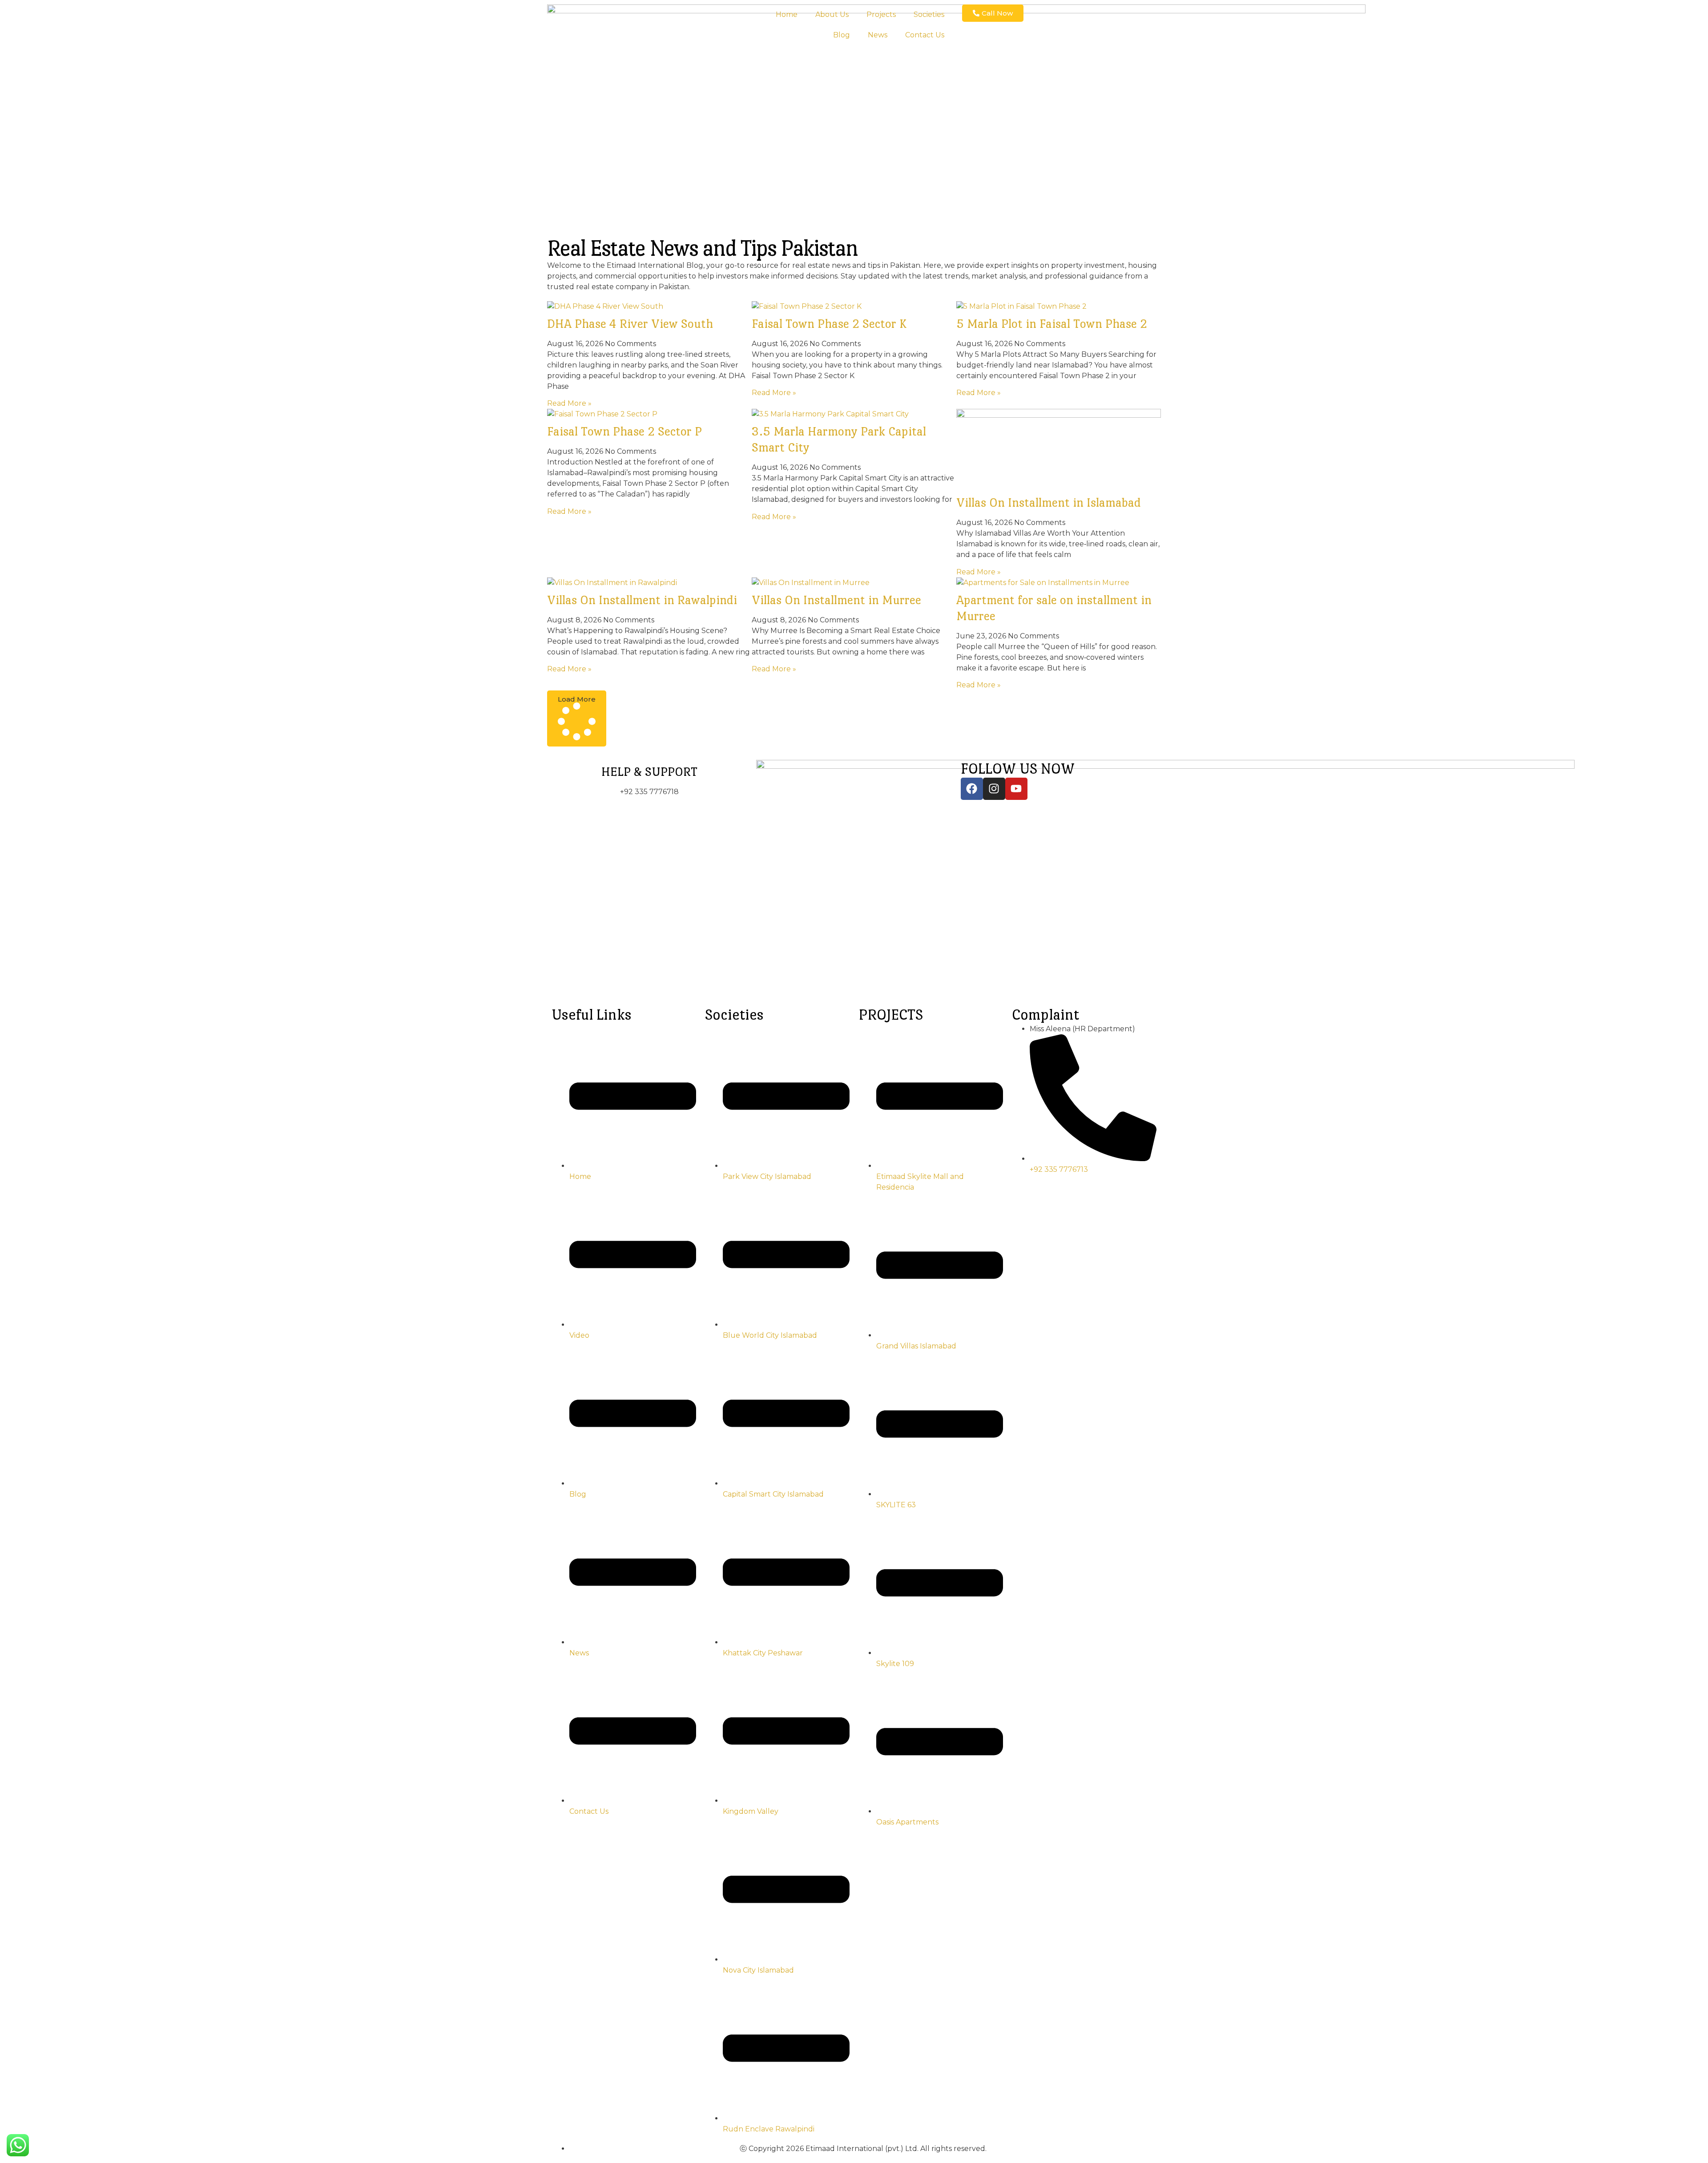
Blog (842, 35)
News (878, 35)
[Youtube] (1016, 789)
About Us (832, 14)
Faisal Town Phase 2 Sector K (829, 323)
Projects (881, 14)
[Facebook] (972, 789)
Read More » (569, 403)
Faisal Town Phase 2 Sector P (624, 431)
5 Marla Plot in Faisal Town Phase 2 (1052, 323)
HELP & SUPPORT (649, 771)
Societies (929, 14)
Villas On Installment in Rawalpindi (642, 600)
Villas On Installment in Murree (836, 600)
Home (787, 14)
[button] (577, 718)
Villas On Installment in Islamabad (1049, 502)
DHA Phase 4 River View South (630, 323)
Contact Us (925, 35)
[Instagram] (994, 789)
